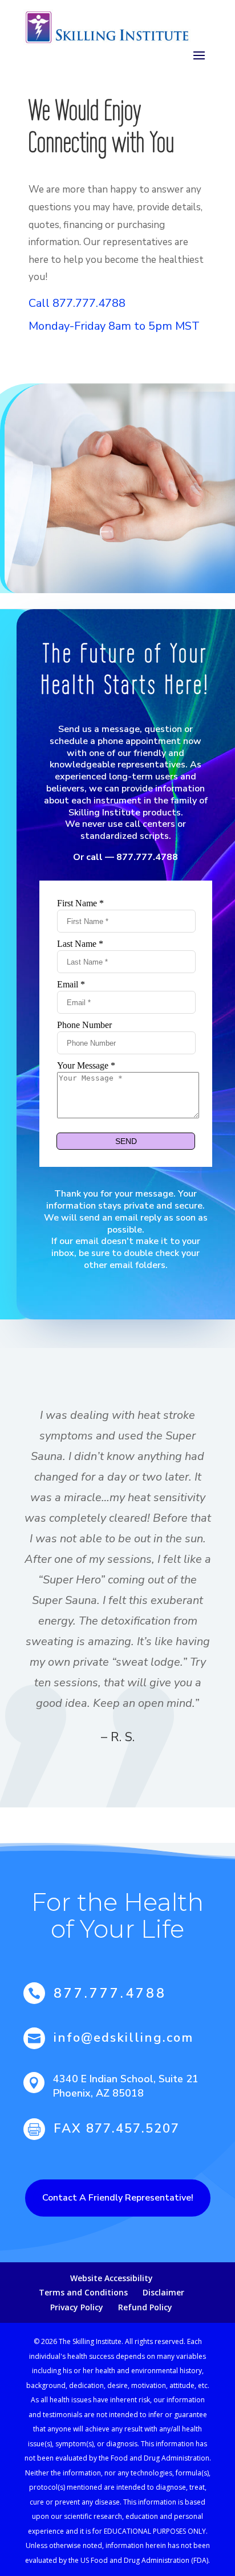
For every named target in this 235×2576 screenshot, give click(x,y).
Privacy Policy (77, 2307)
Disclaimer (163, 2292)
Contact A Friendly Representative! (118, 2198)
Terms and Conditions (83, 2292)
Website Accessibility (112, 2278)
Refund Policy (145, 2307)
